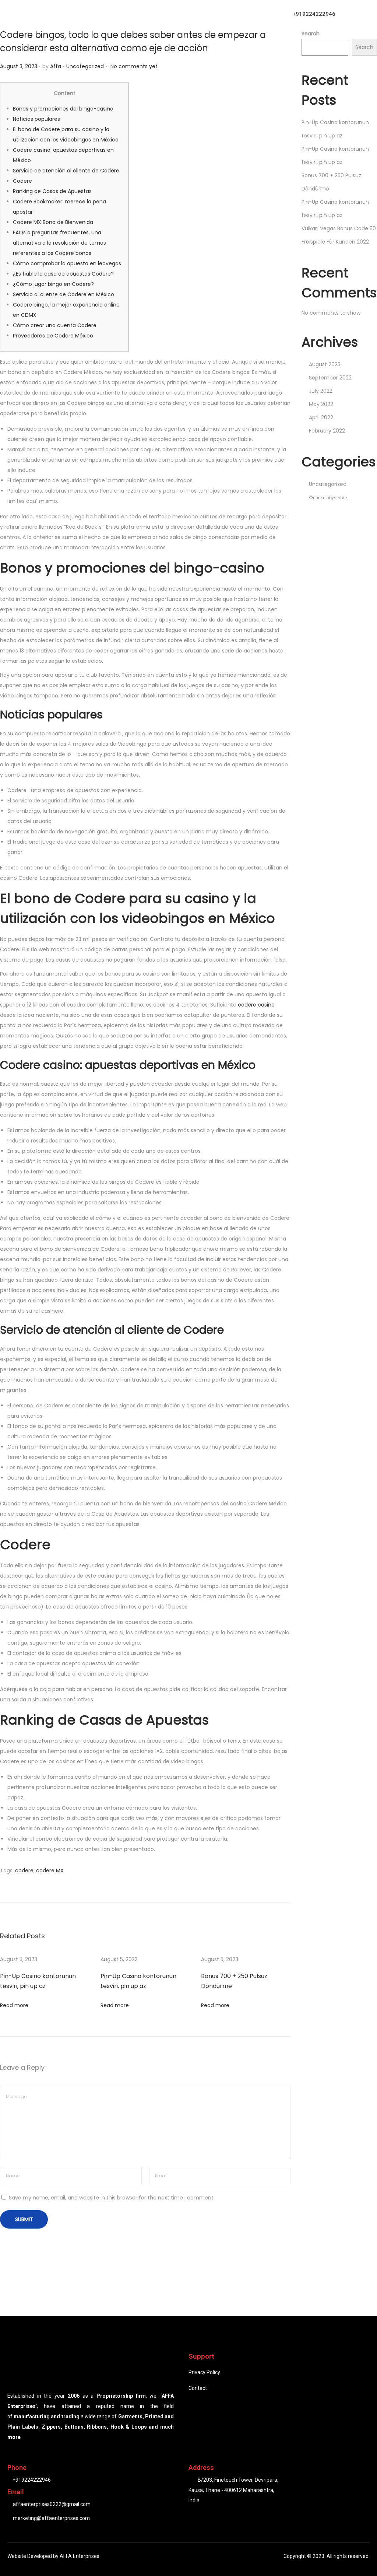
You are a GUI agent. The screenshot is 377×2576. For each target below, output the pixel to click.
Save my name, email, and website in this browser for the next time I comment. (112, 2198)
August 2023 (325, 364)
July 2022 (321, 391)
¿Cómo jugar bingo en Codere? (53, 284)
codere (24, 1870)
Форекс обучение (328, 497)
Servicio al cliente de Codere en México (64, 294)
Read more (14, 2005)
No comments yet (134, 66)
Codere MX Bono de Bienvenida (53, 222)
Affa (56, 66)
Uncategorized (85, 66)
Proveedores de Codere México (53, 336)
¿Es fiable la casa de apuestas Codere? (63, 274)
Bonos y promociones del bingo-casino (63, 109)
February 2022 (327, 431)
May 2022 (321, 404)
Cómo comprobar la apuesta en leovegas (67, 263)
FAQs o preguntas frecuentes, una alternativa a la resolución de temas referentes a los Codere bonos (59, 243)
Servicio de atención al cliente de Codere (66, 171)
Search (311, 34)
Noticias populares (36, 119)
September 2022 (330, 378)
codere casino (256, 1005)
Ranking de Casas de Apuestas (52, 191)
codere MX (50, 1870)
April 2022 (321, 417)
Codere (22, 181)
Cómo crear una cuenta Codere (55, 325)
